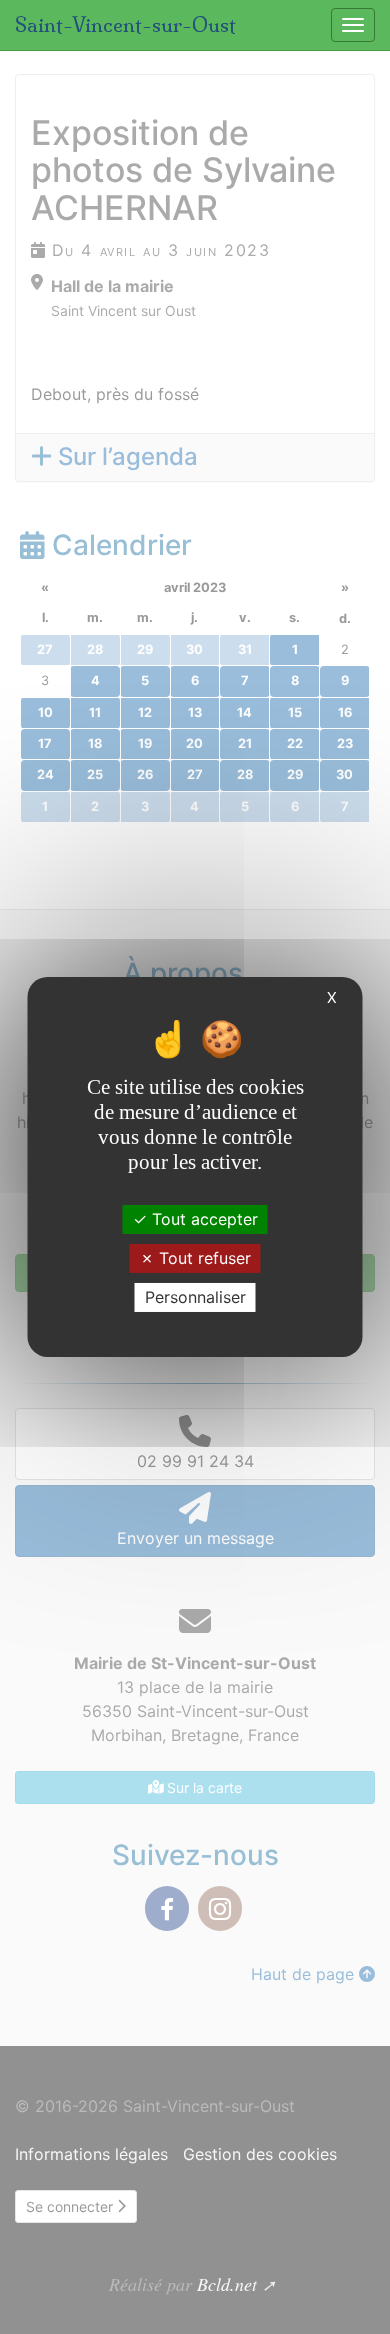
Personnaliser (195, 1297)
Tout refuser (202, 1258)
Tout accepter (202, 1218)
